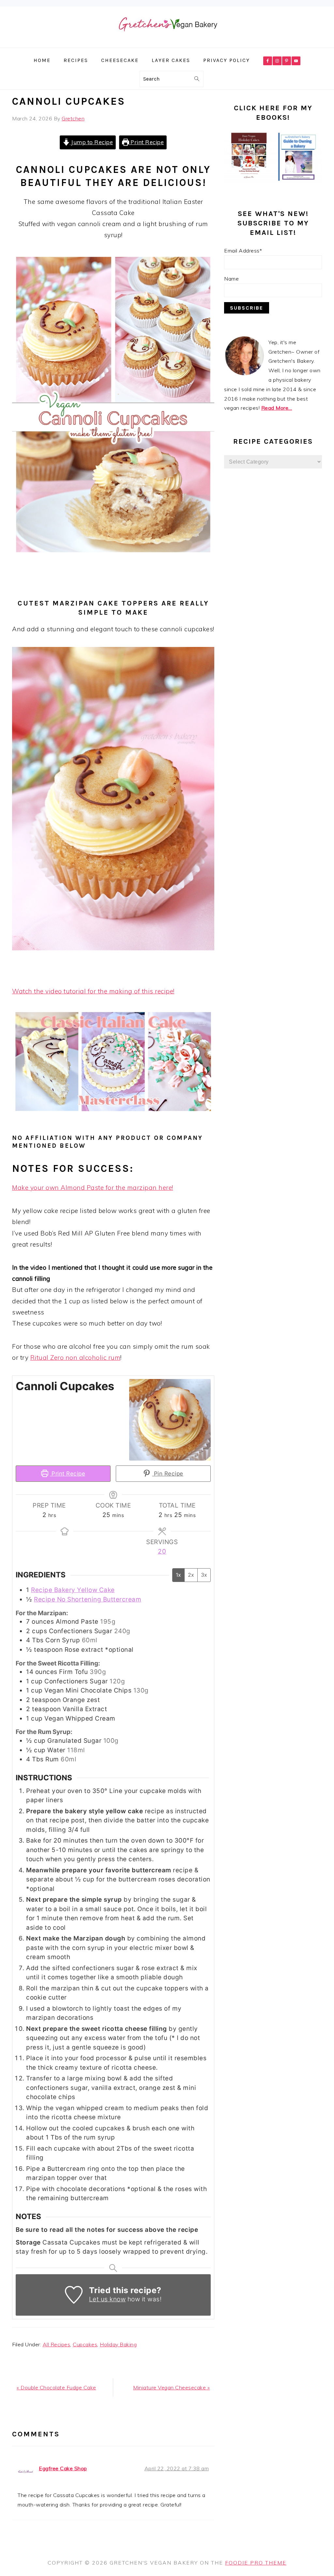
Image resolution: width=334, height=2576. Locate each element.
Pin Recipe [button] (168, 1473)
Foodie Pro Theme (256, 2563)
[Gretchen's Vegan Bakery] (167, 43)
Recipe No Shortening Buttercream (88, 1599)
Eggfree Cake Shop (63, 2468)
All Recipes (57, 2344)
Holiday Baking (118, 2344)
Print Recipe (147, 142)
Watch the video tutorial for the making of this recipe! (93, 991)
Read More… (277, 408)
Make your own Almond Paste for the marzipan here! (93, 1188)
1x (178, 1575)
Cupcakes (85, 2344)
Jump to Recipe (91, 142)
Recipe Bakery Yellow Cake (73, 1590)
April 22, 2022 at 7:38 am (177, 2468)
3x (204, 1575)
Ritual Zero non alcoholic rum (76, 1357)
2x (191, 1575)
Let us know (107, 2299)
